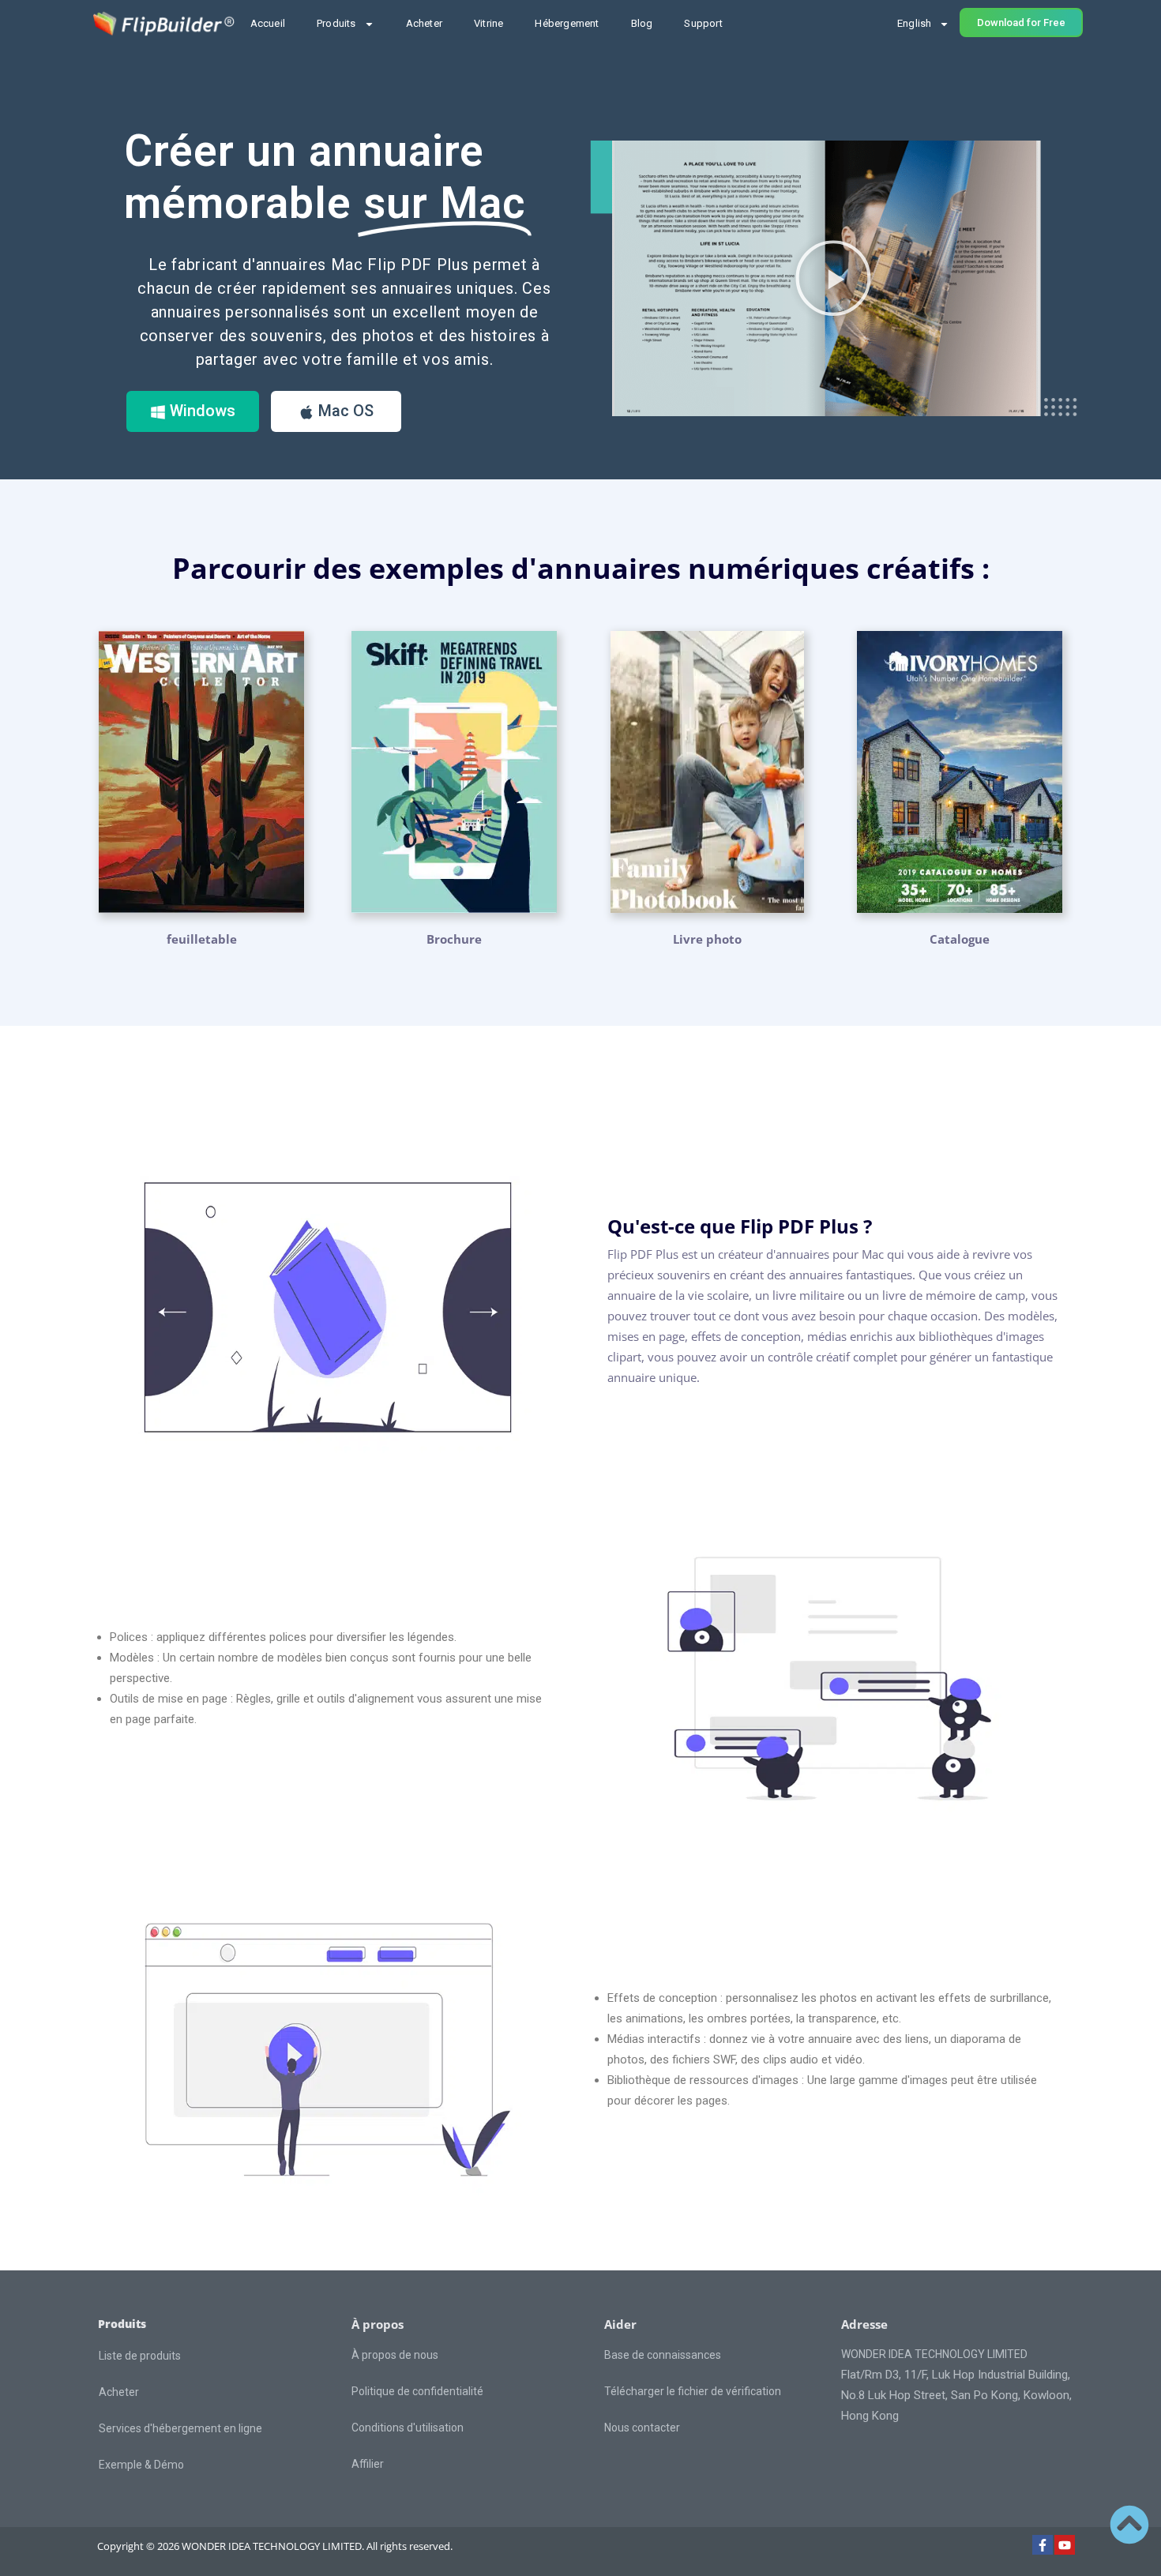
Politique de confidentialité (417, 2391)
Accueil (268, 23)
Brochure (454, 939)
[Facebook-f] (1043, 2545)
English (914, 23)
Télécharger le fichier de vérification (693, 2391)
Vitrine (488, 23)
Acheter (424, 23)
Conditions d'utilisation (408, 2428)
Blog (642, 23)
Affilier (368, 2464)
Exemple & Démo (141, 2465)
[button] (833, 278)
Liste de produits (140, 2356)
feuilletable (202, 939)
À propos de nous (395, 2355)
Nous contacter (642, 2428)
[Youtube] (1065, 2545)
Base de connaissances (663, 2355)
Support (703, 23)
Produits (336, 23)
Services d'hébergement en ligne (180, 2428)
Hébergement (567, 23)
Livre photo (707, 939)
